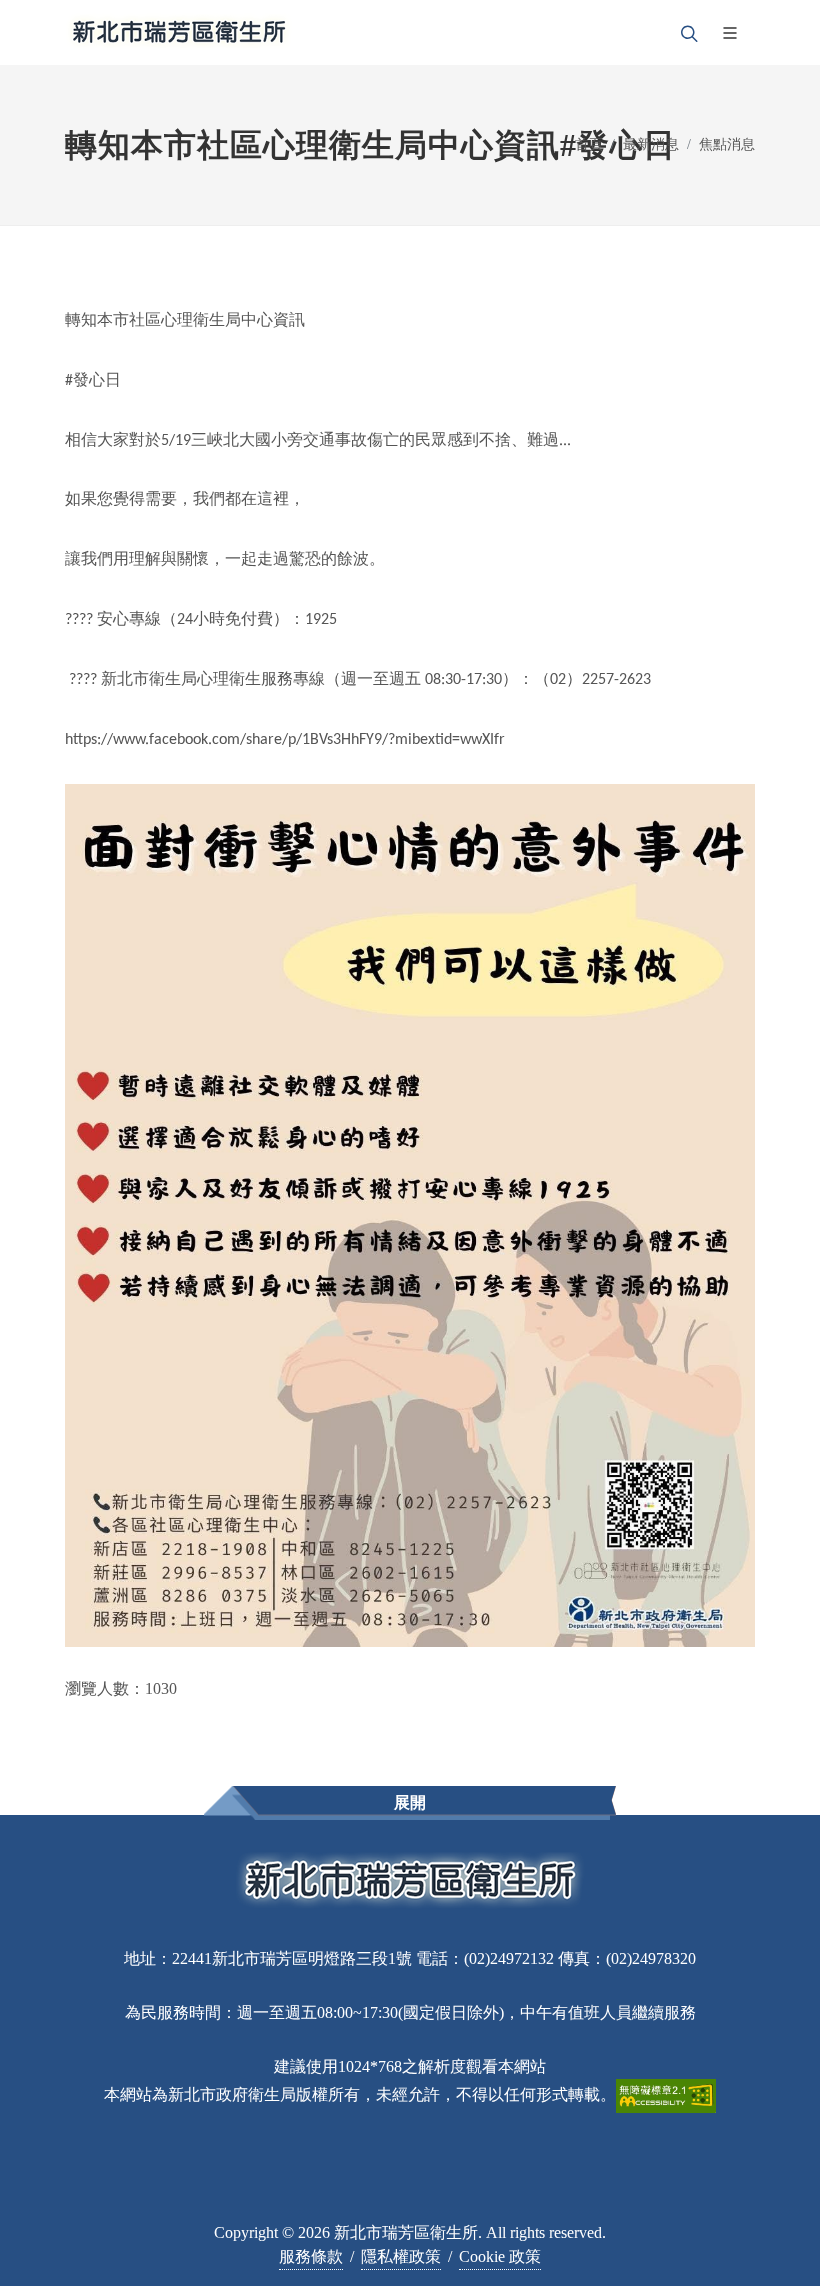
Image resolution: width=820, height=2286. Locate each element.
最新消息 (651, 144)
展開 (410, 1802)
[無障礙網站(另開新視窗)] (666, 2094)
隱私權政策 (401, 2256)
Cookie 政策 (500, 2256)
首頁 (589, 144)
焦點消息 (727, 144)
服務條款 (311, 2256)
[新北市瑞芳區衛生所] (179, 32)
